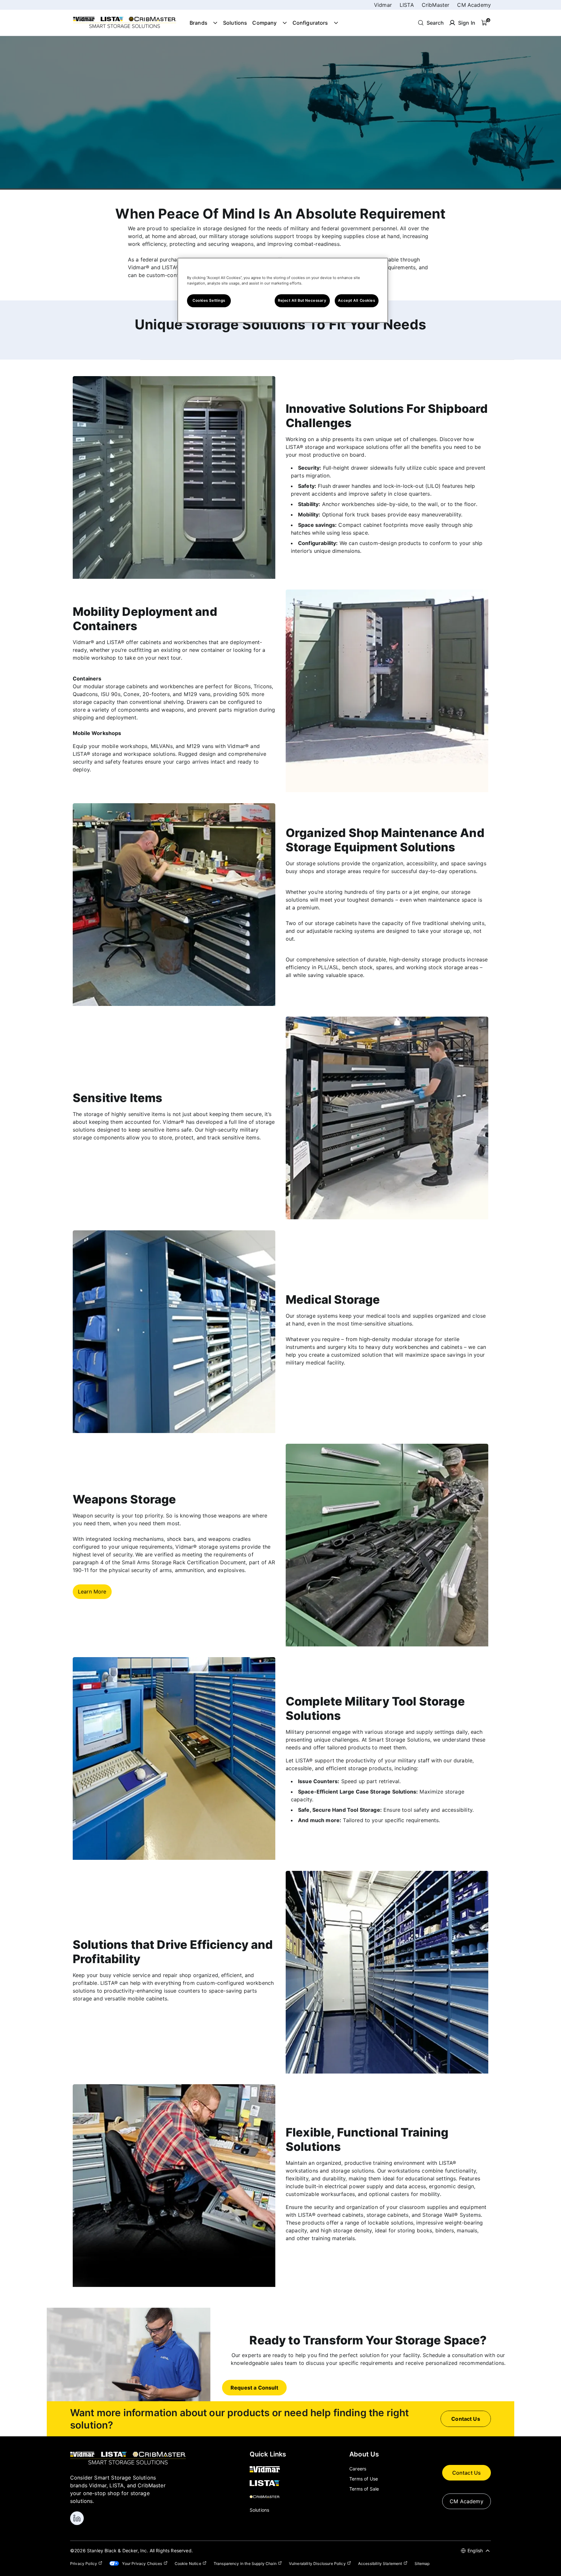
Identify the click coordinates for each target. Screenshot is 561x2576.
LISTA (407, 5)
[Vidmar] (268, 2470)
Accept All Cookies (356, 300)
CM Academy (474, 5)
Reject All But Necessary (302, 300)
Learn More (92, 1592)
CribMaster (436, 5)
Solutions (235, 23)
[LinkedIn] (77, 2518)
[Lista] (268, 2483)
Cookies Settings (209, 300)
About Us (364, 2454)
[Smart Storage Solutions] (125, 28)
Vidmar (383, 5)
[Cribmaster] (268, 2497)
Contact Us (467, 2473)
